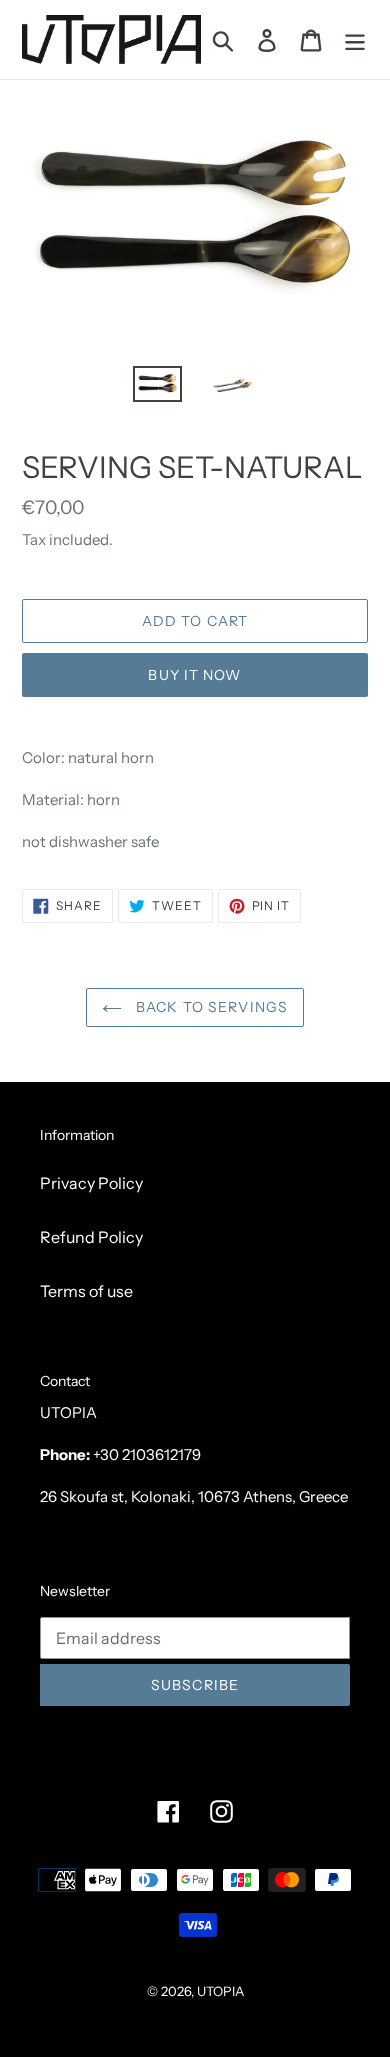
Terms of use (86, 1291)
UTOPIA (220, 1991)
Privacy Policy (91, 1183)
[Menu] (355, 39)
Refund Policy (91, 1237)
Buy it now (194, 675)
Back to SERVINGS (210, 1007)
